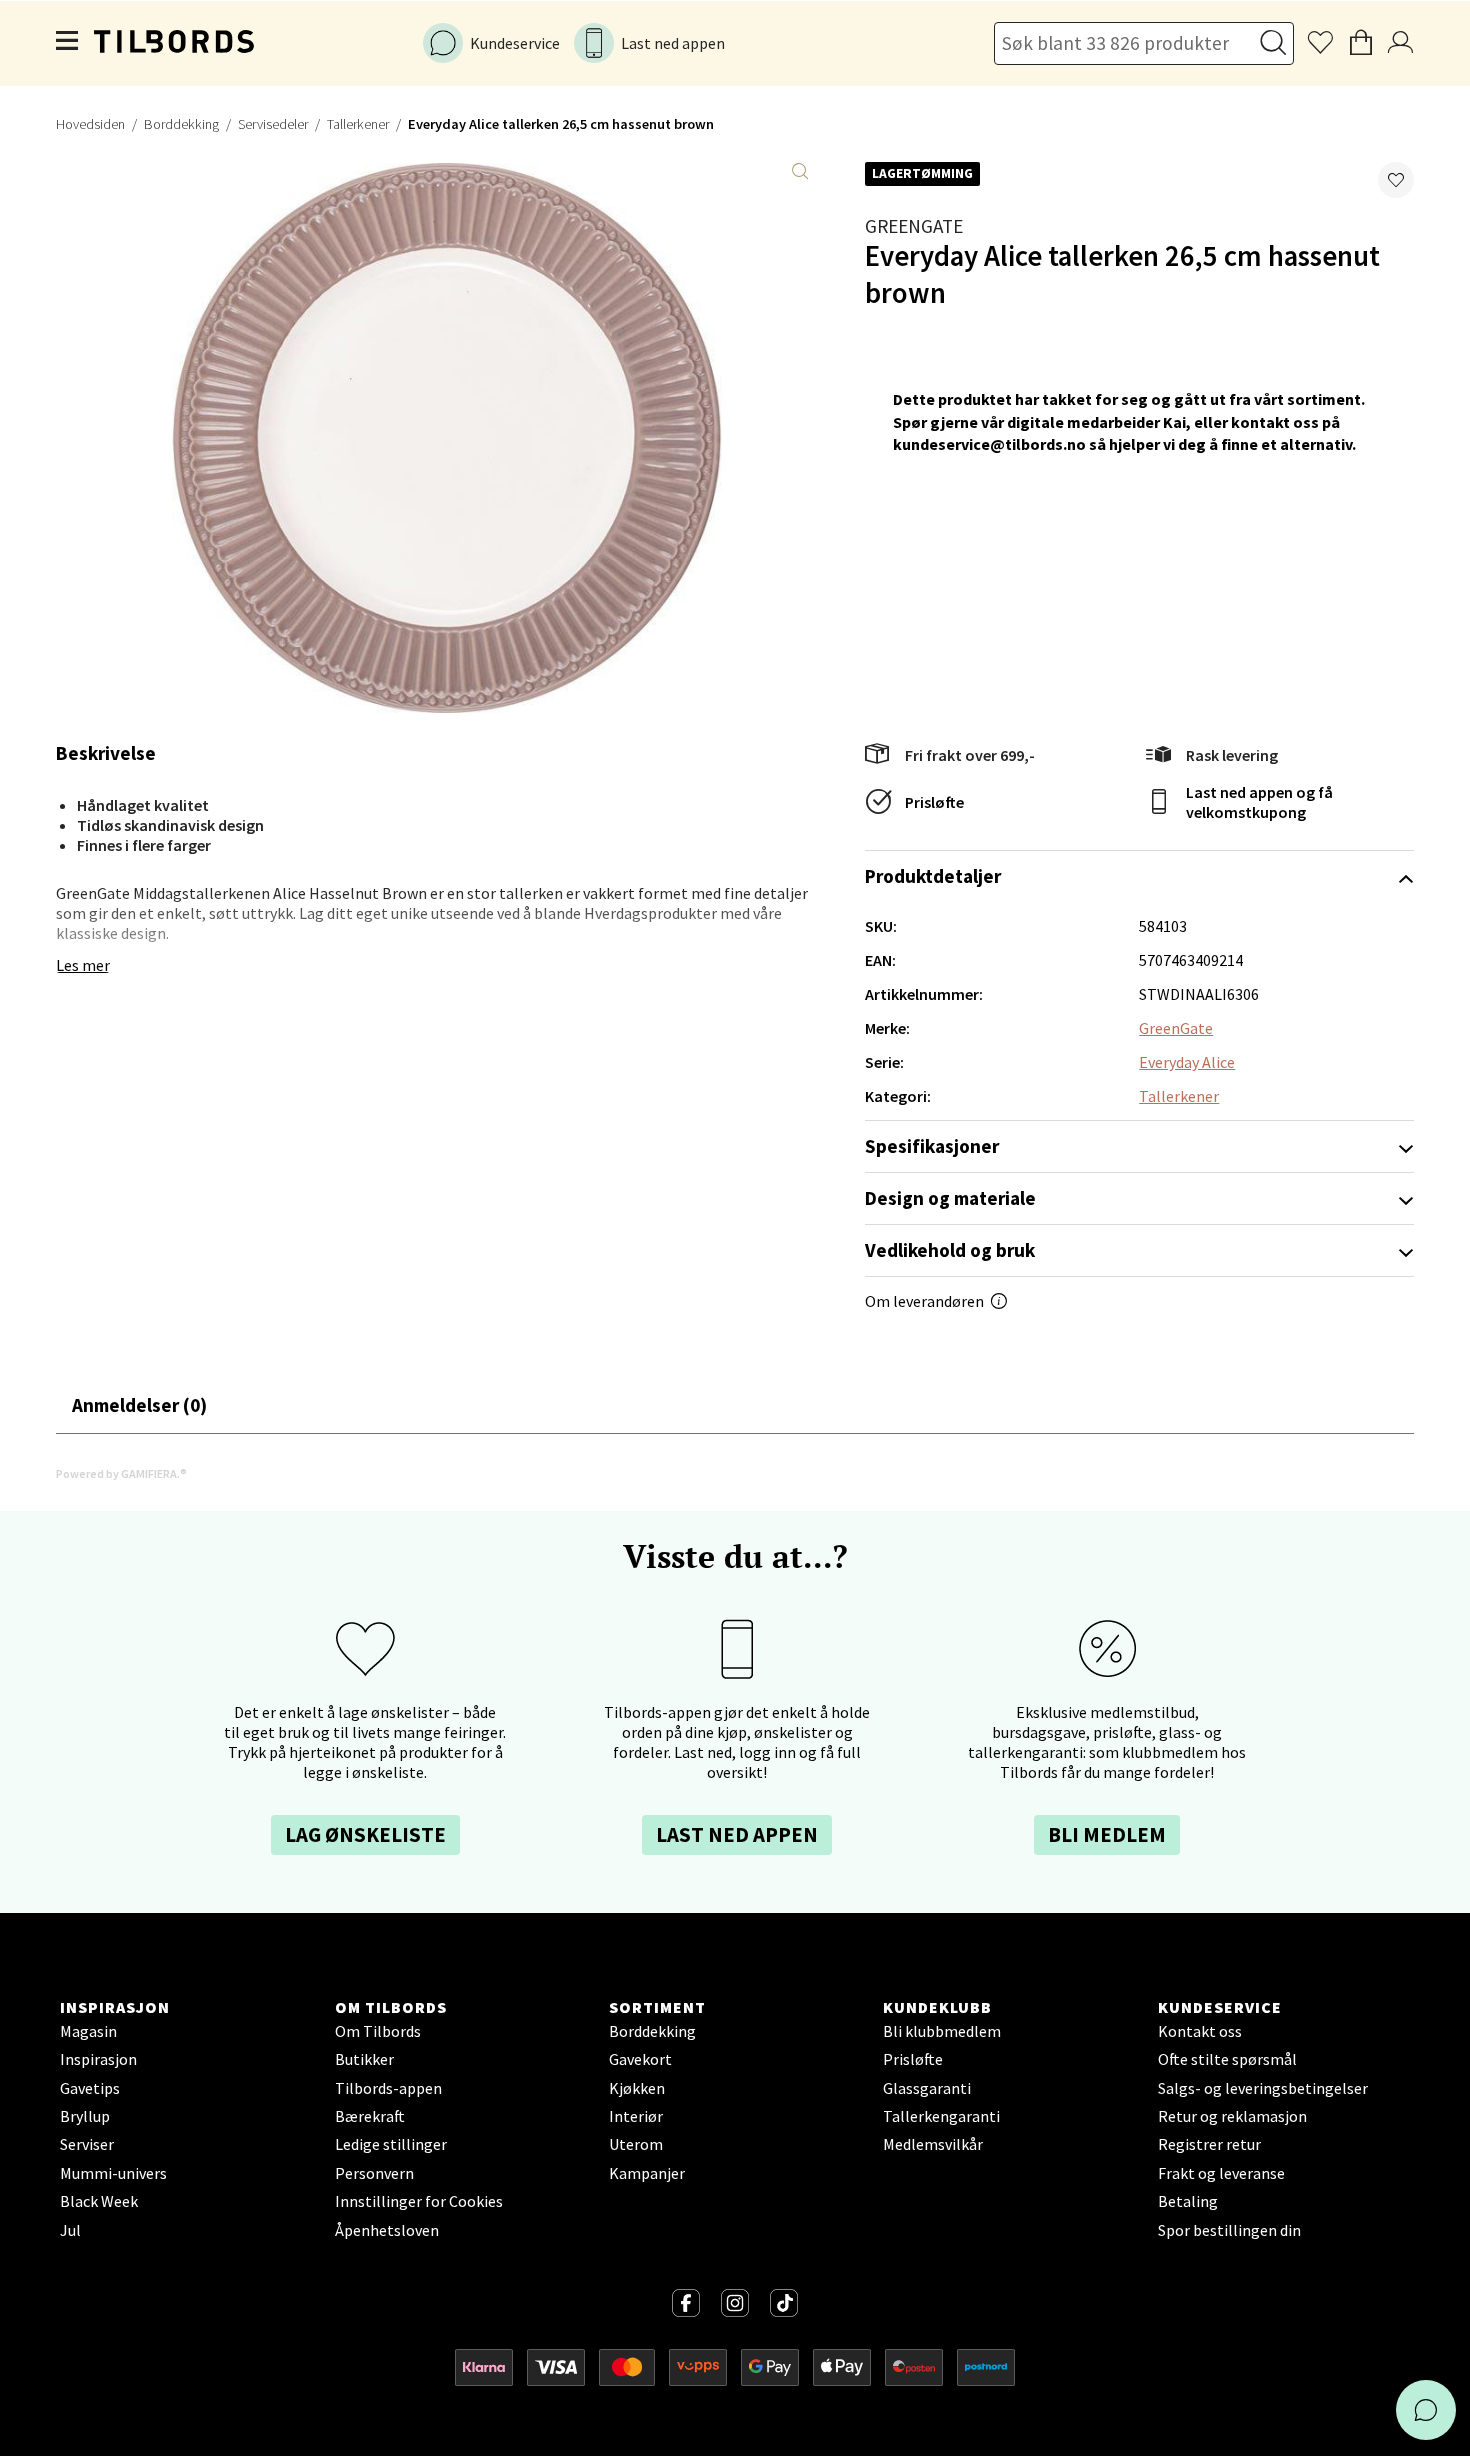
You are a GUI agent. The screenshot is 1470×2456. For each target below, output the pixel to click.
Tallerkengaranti (941, 2116)
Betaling (1188, 2201)
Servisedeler (273, 124)
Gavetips (90, 2088)
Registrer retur (1209, 2144)
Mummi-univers (113, 2173)
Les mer (83, 965)
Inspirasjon (98, 2059)
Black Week (99, 2201)
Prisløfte (934, 802)
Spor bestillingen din (1229, 2230)
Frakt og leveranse (1221, 2173)
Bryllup (85, 2116)
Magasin (88, 2031)
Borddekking (181, 124)
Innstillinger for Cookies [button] (419, 2201)
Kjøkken (637, 2088)
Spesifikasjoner (932, 1146)
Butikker (364, 2059)
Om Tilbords (378, 2031)
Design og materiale (950, 1198)
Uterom (636, 2144)
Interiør (636, 2116)
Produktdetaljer (933, 876)
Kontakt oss (1200, 2031)
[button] (1396, 180)
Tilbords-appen (388, 2088)
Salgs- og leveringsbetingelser (1263, 2088)
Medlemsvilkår (933, 2144)
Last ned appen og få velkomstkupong (1259, 802)
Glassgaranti (927, 2088)
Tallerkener (358, 124)
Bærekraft (370, 2116)
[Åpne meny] (68, 43)
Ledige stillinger (391, 2144)
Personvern (374, 2173)
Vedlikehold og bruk (950, 1250)
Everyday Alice (1187, 1062)
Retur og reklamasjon (1232, 2116)
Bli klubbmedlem (942, 2031)
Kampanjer (647, 2173)
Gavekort (640, 2059)
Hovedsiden (90, 124)
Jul (70, 2230)
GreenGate (914, 226)
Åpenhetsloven (387, 2230)
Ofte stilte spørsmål (1227, 2059)
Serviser (87, 2144)
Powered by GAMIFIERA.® (121, 1473)
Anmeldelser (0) (139, 1405)
